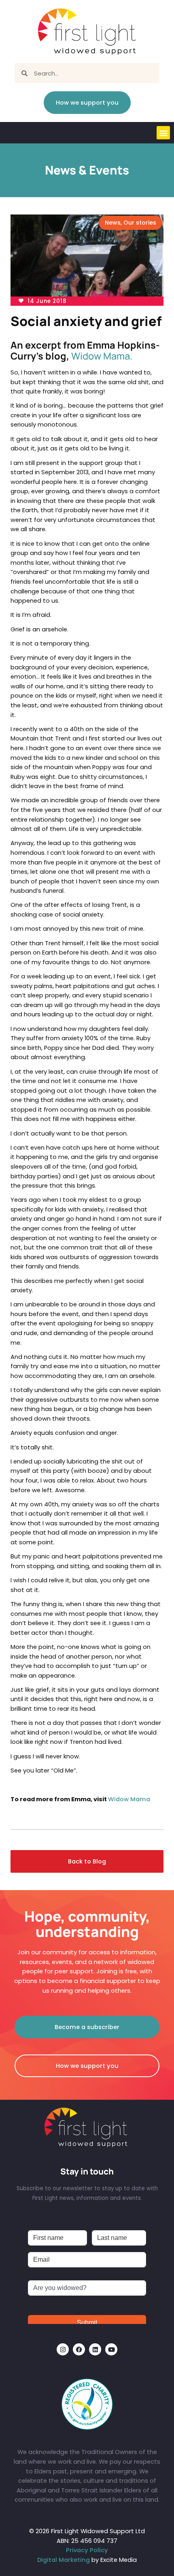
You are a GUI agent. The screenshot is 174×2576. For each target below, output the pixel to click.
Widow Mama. (102, 356)
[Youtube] (111, 2349)
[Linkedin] (95, 2349)
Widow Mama (129, 1799)
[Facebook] (79, 2349)
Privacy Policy (87, 2550)
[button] (163, 133)
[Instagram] (63, 2349)
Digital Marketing (64, 2560)
